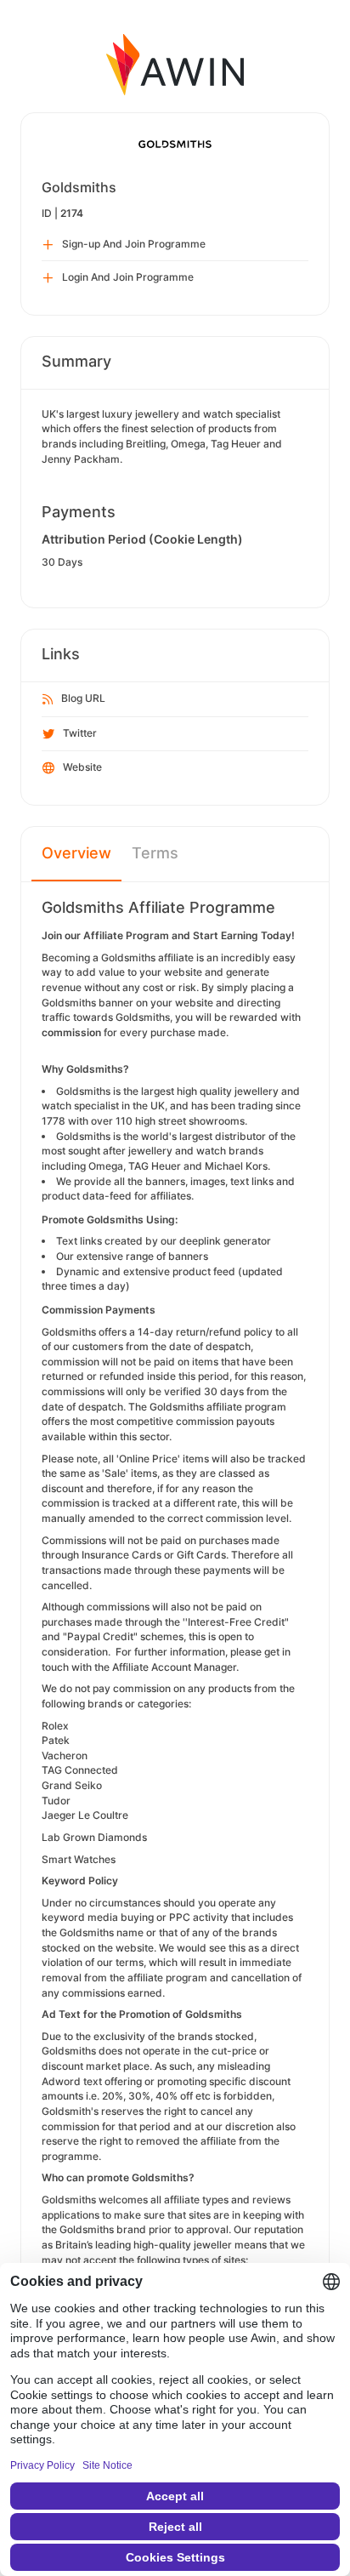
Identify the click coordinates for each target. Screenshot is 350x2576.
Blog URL (83, 698)
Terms (155, 853)
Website (82, 767)
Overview (76, 853)
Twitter (80, 733)
